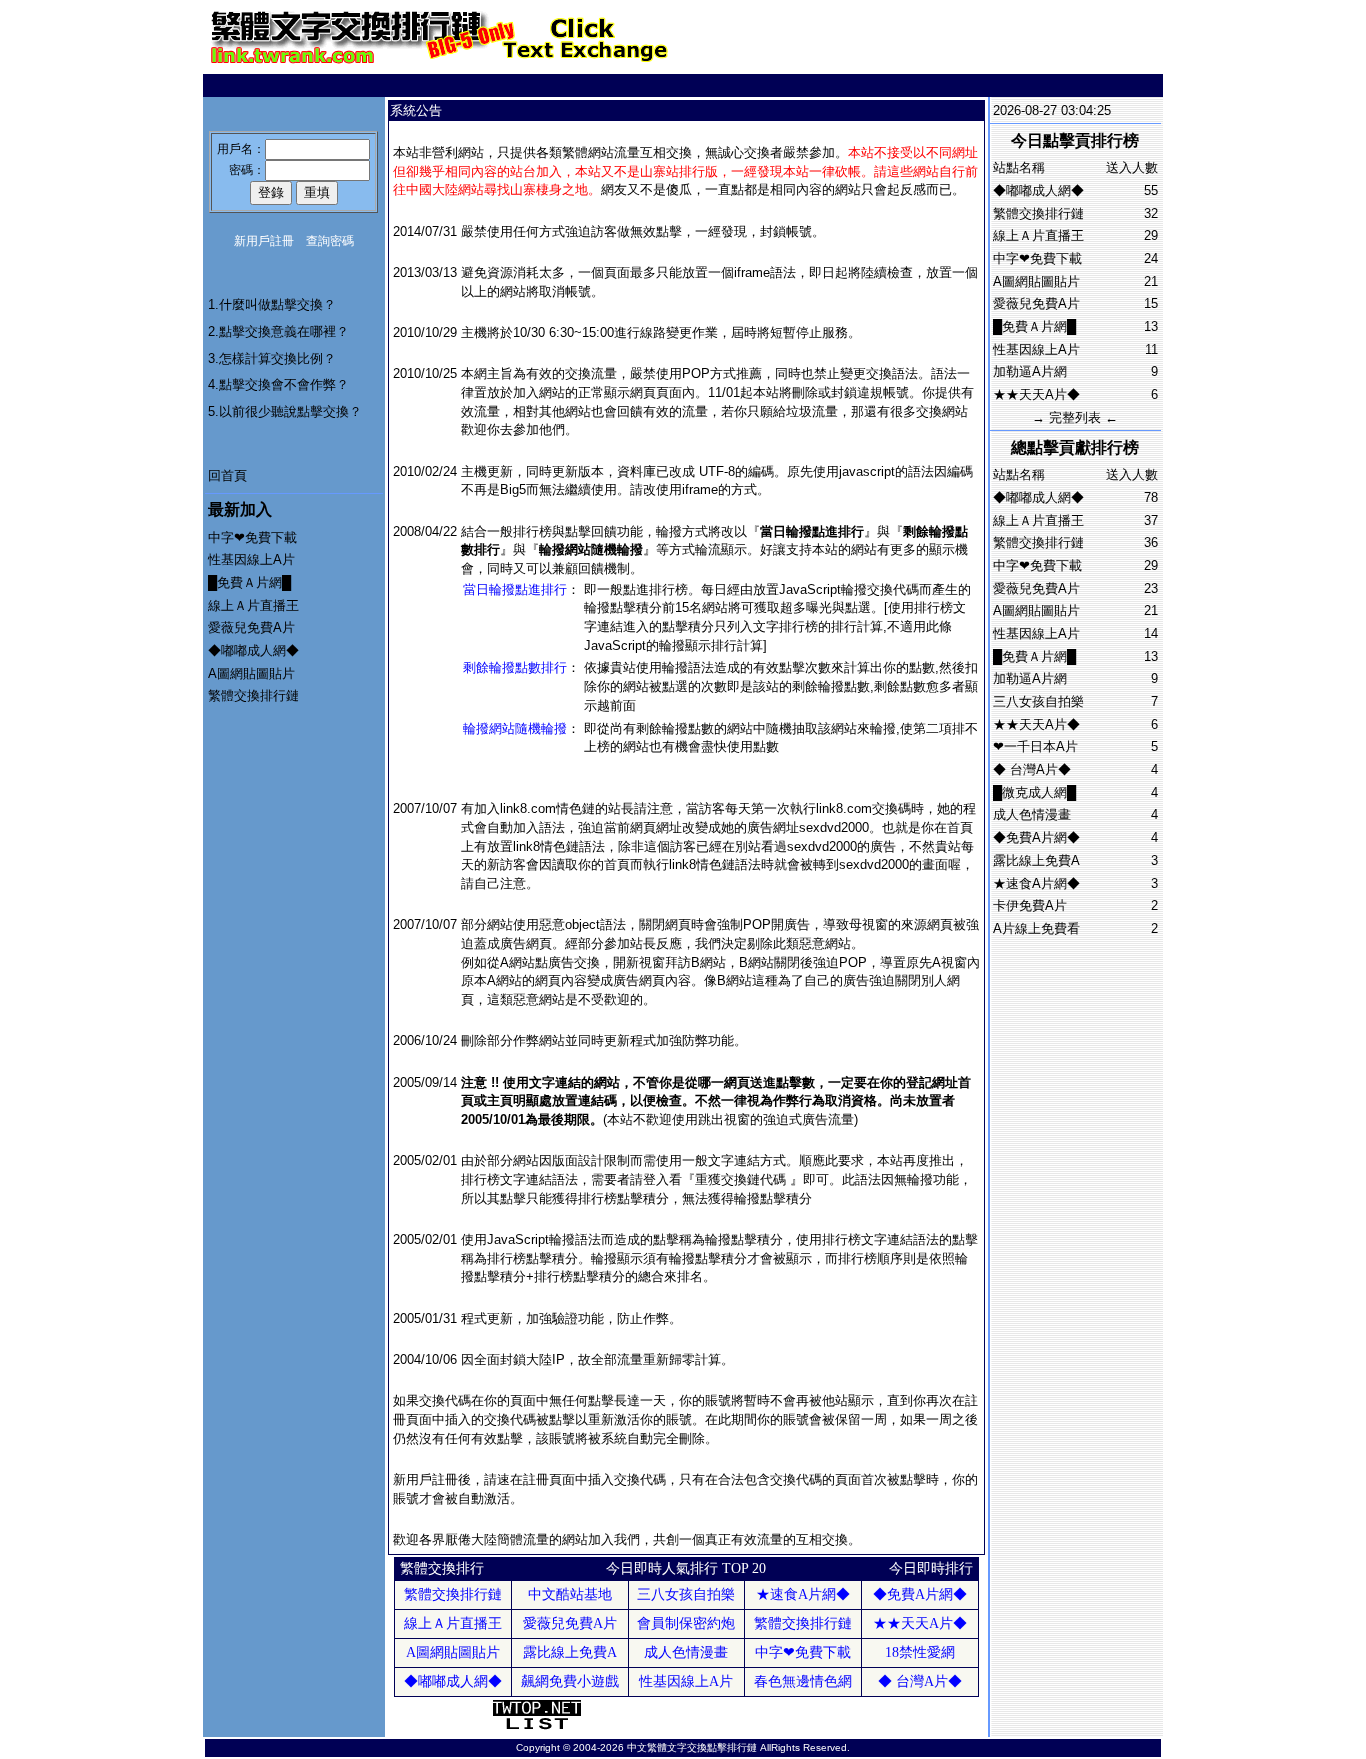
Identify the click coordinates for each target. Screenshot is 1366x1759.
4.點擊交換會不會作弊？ (278, 384)
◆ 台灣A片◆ (1032, 769)
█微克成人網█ (1034, 792)
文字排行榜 (785, 626)
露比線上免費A (1036, 860)
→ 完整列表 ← (1075, 417)
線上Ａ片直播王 (253, 605)
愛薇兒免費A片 (251, 627)
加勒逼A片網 (1030, 371)
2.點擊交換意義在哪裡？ (278, 331)
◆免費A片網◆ (1036, 837)
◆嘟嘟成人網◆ (253, 650)
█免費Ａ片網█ (249, 582)
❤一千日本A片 (1035, 746)
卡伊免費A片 (1030, 905)
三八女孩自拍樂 (1038, 701)
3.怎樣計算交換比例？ (272, 358)
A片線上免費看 (1036, 928)
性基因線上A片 (251, 559)
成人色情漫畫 (1032, 814)
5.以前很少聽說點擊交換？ (285, 411)
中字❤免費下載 (252, 537)
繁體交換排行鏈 (253, 695)
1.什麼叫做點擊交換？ (272, 304)
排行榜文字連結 (506, 1179)
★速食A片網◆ (1036, 883)
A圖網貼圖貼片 (251, 673)
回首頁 (227, 475)
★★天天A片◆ (1036, 394)
